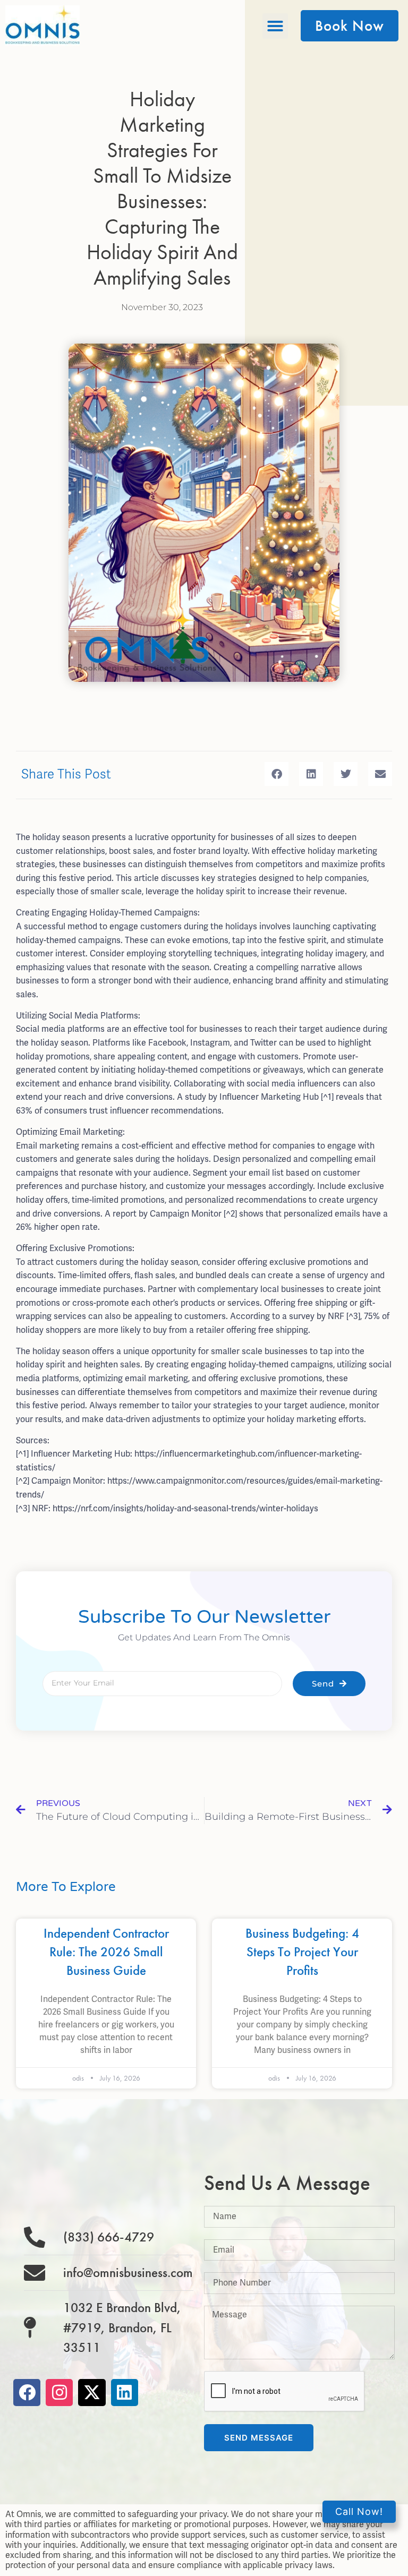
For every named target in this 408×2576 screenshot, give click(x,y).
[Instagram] (59, 2393)
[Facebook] (27, 2393)
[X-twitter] (92, 2393)
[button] (275, 26)
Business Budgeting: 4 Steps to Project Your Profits (302, 1952)
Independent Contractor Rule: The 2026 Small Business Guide (106, 1952)
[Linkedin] (125, 2393)
